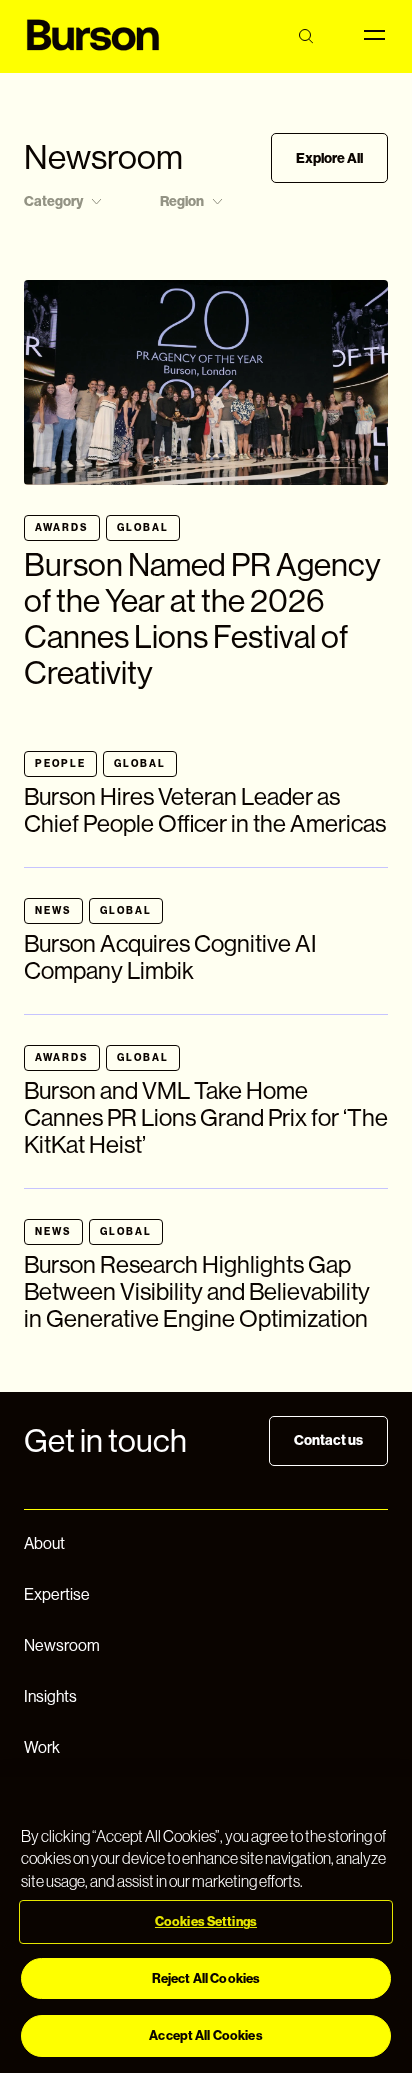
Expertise (57, 1594)
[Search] (305, 36)
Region (182, 201)
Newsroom (62, 1645)
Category (53, 201)
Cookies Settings (206, 1921)
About (44, 1543)
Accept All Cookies (205, 2035)
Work (42, 1747)
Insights (50, 1696)
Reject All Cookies (206, 1978)
